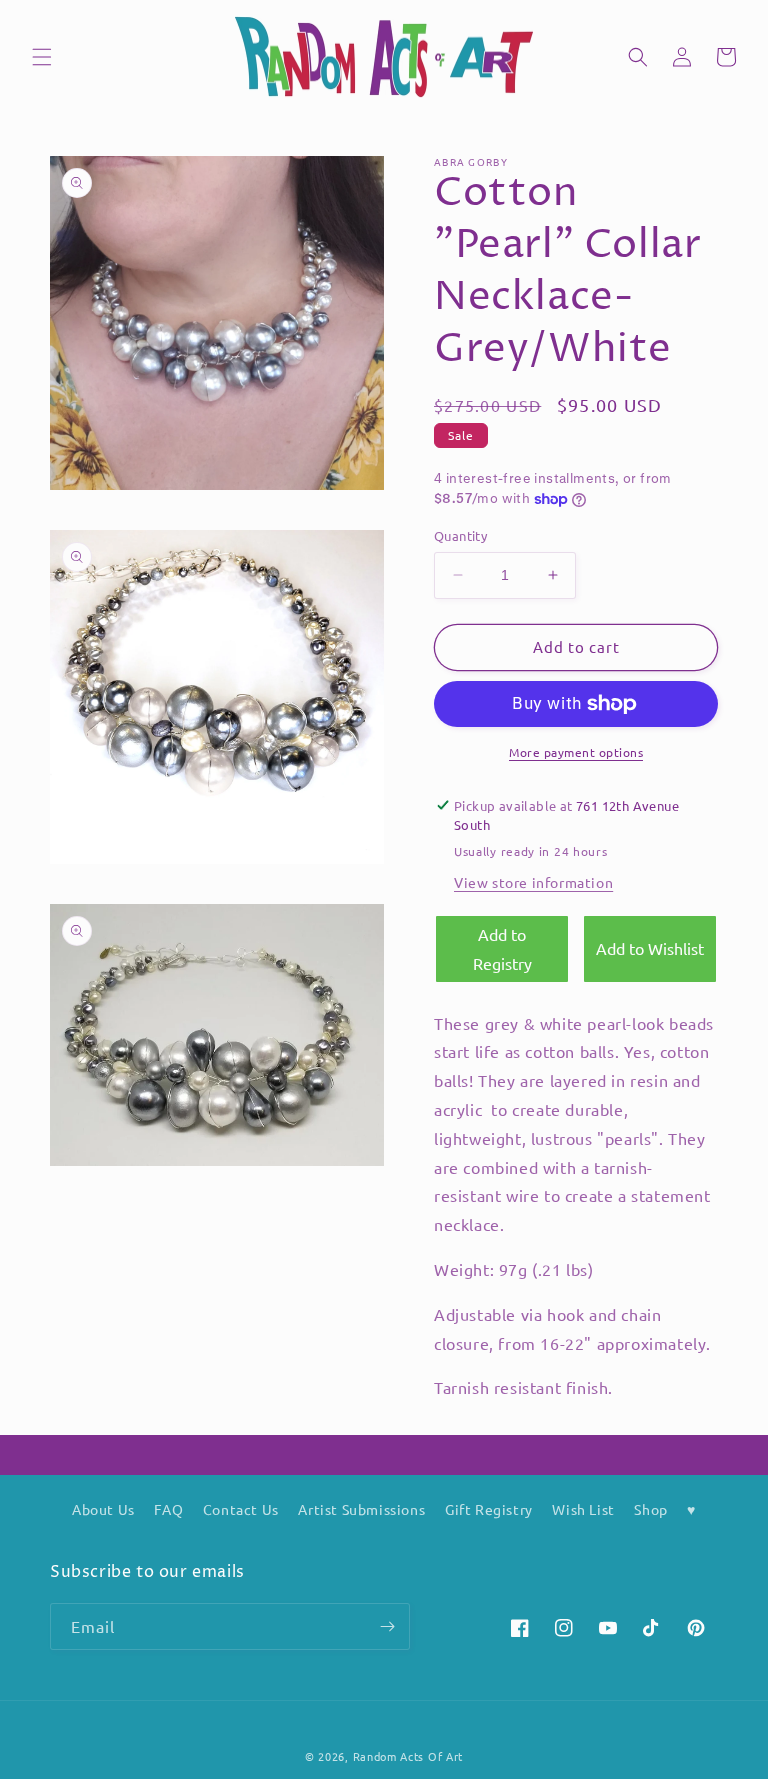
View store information (533, 882)
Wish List (583, 1509)
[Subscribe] (387, 1626)
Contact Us (241, 1509)
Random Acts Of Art (408, 1756)
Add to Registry (502, 948)
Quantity (460, 535)
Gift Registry (489, 1509)
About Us (103, 1509)
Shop (650, 1509)
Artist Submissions (361, 1509)
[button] (42, 57)
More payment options (576, 752)
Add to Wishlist (650, 948)
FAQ (168, 1509)
